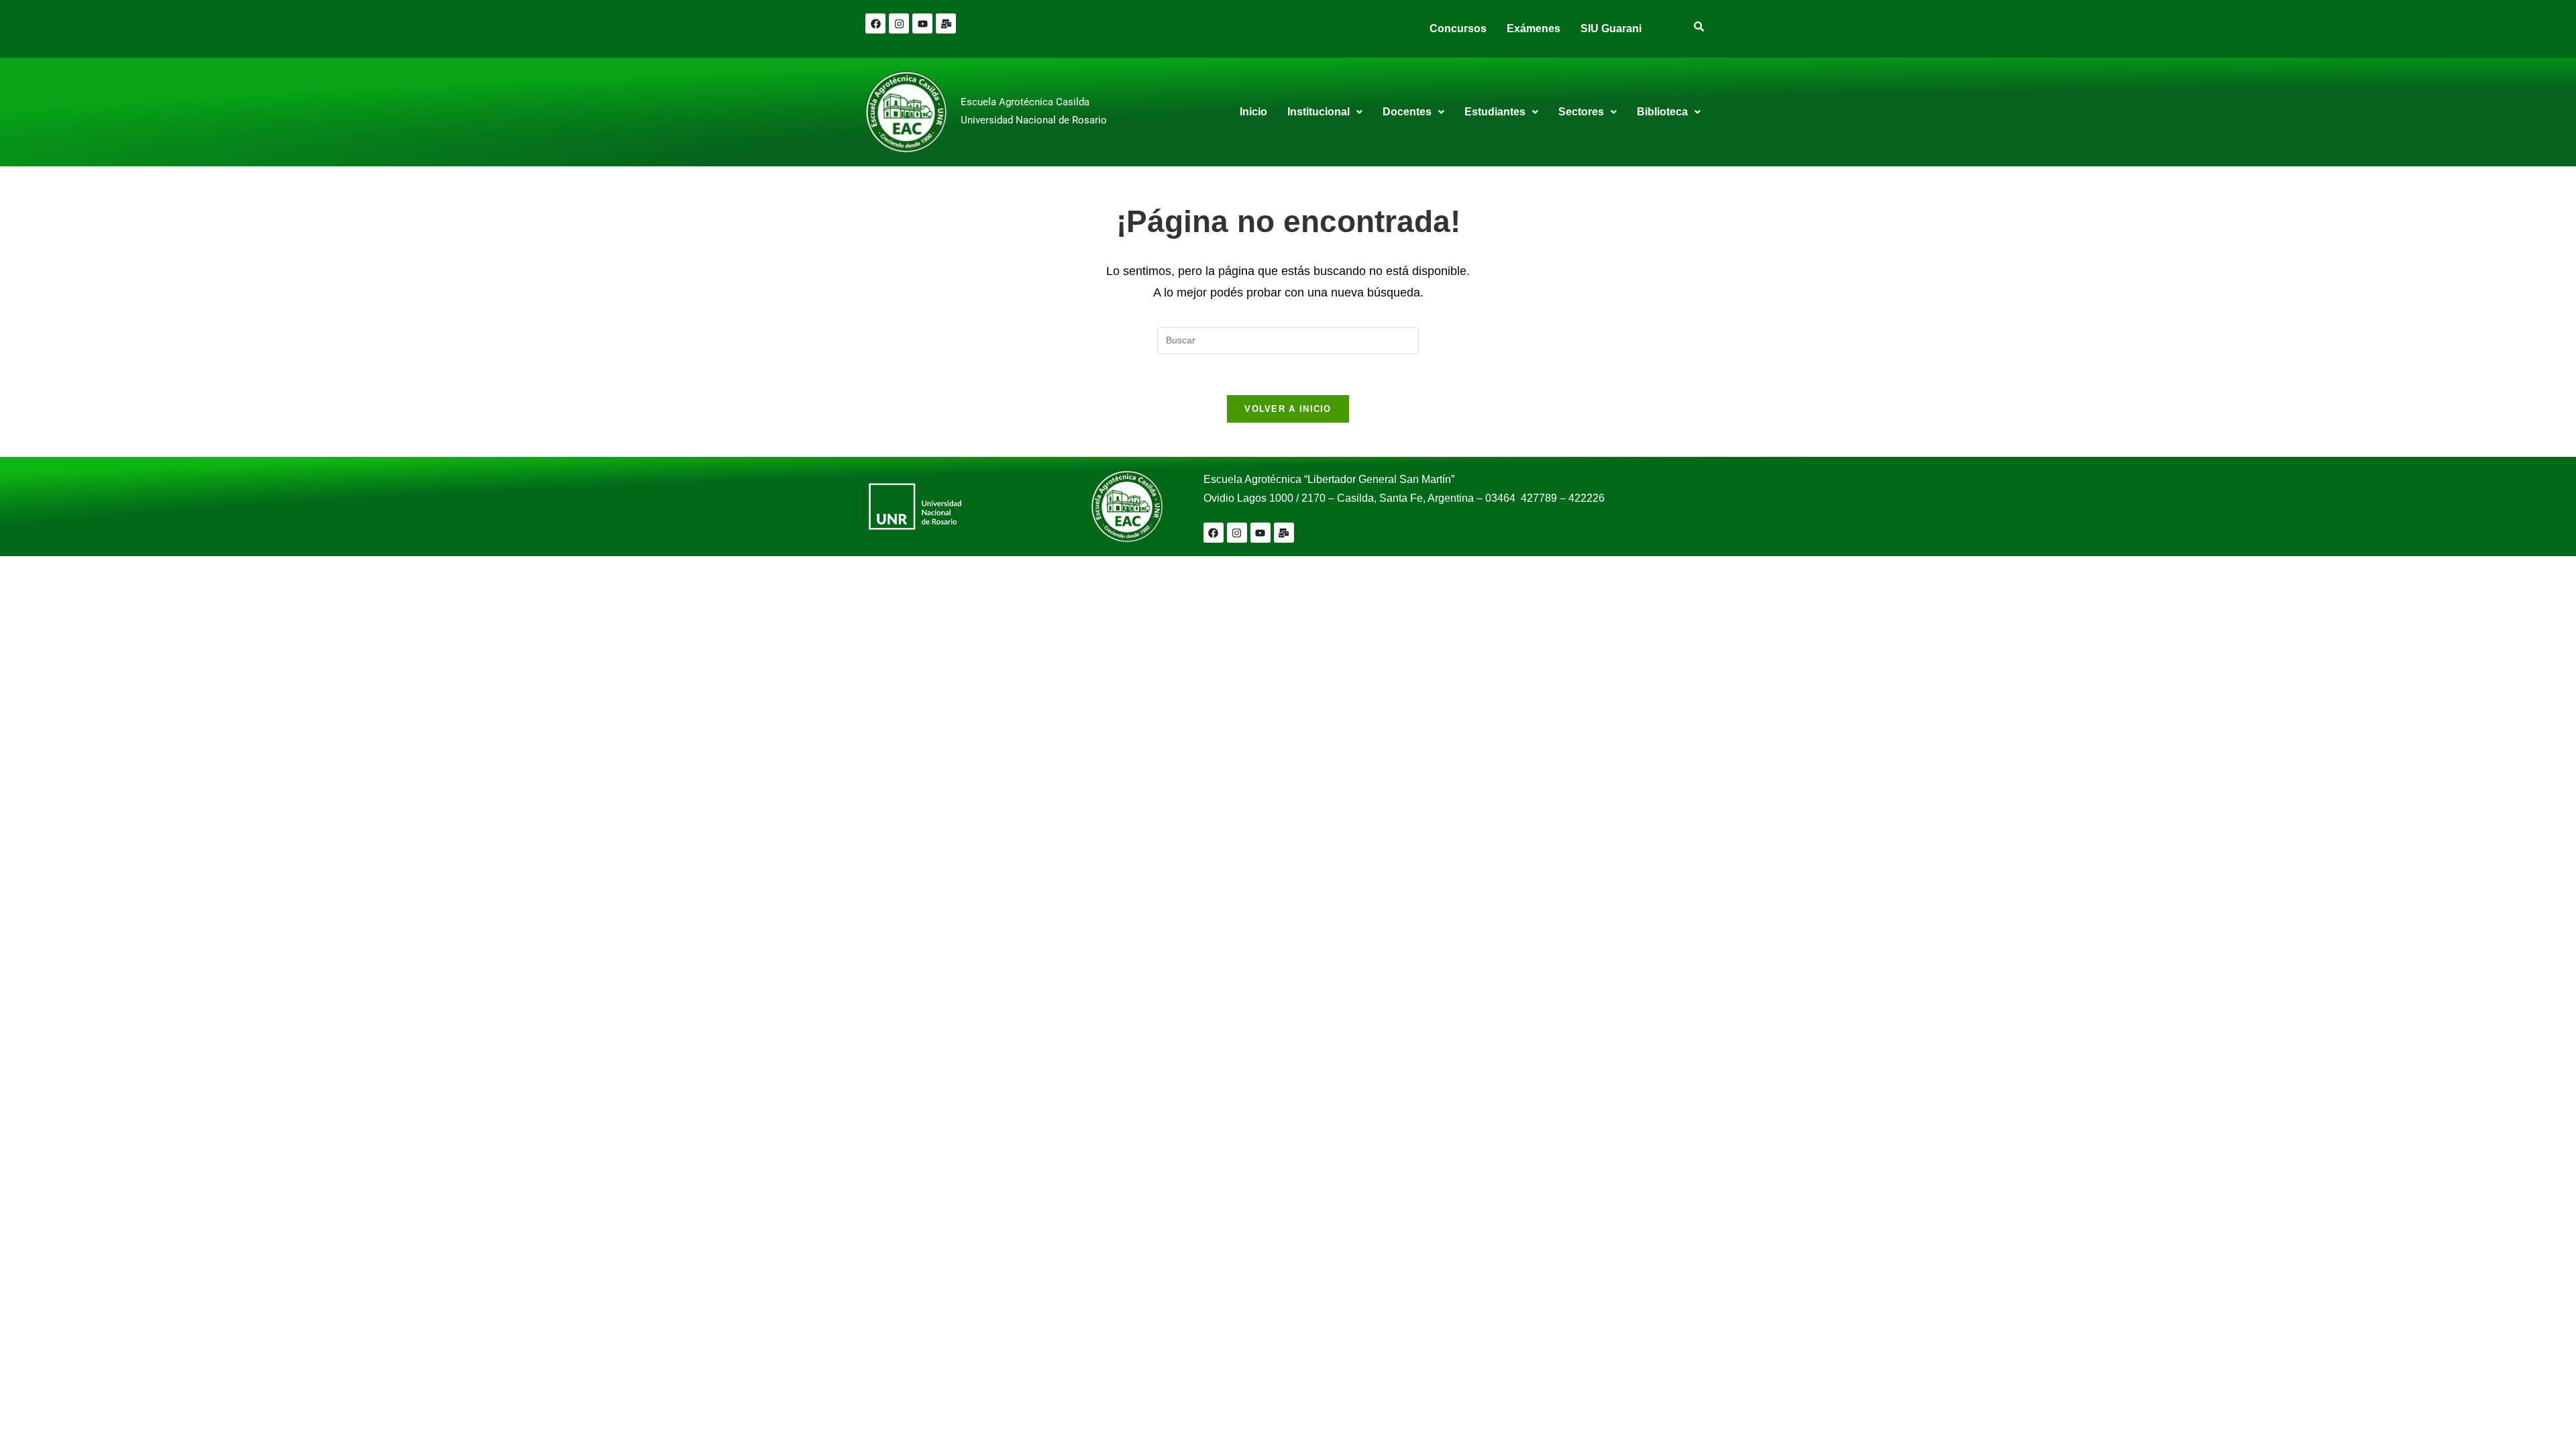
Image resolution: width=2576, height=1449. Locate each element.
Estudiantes (1495, 112)
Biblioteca (1662, 112)
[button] (1325, 112)
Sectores (1581, 112)
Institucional (1319, 112)
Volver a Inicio (1288, 409)
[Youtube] (922, 23)
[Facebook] (875, 23)
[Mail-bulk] (946, 23)
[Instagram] (899, 23)
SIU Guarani (1611, 29)
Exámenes (1534, 29)
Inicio (1253, 112)
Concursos (1458, 29)
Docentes (1407, 112)
